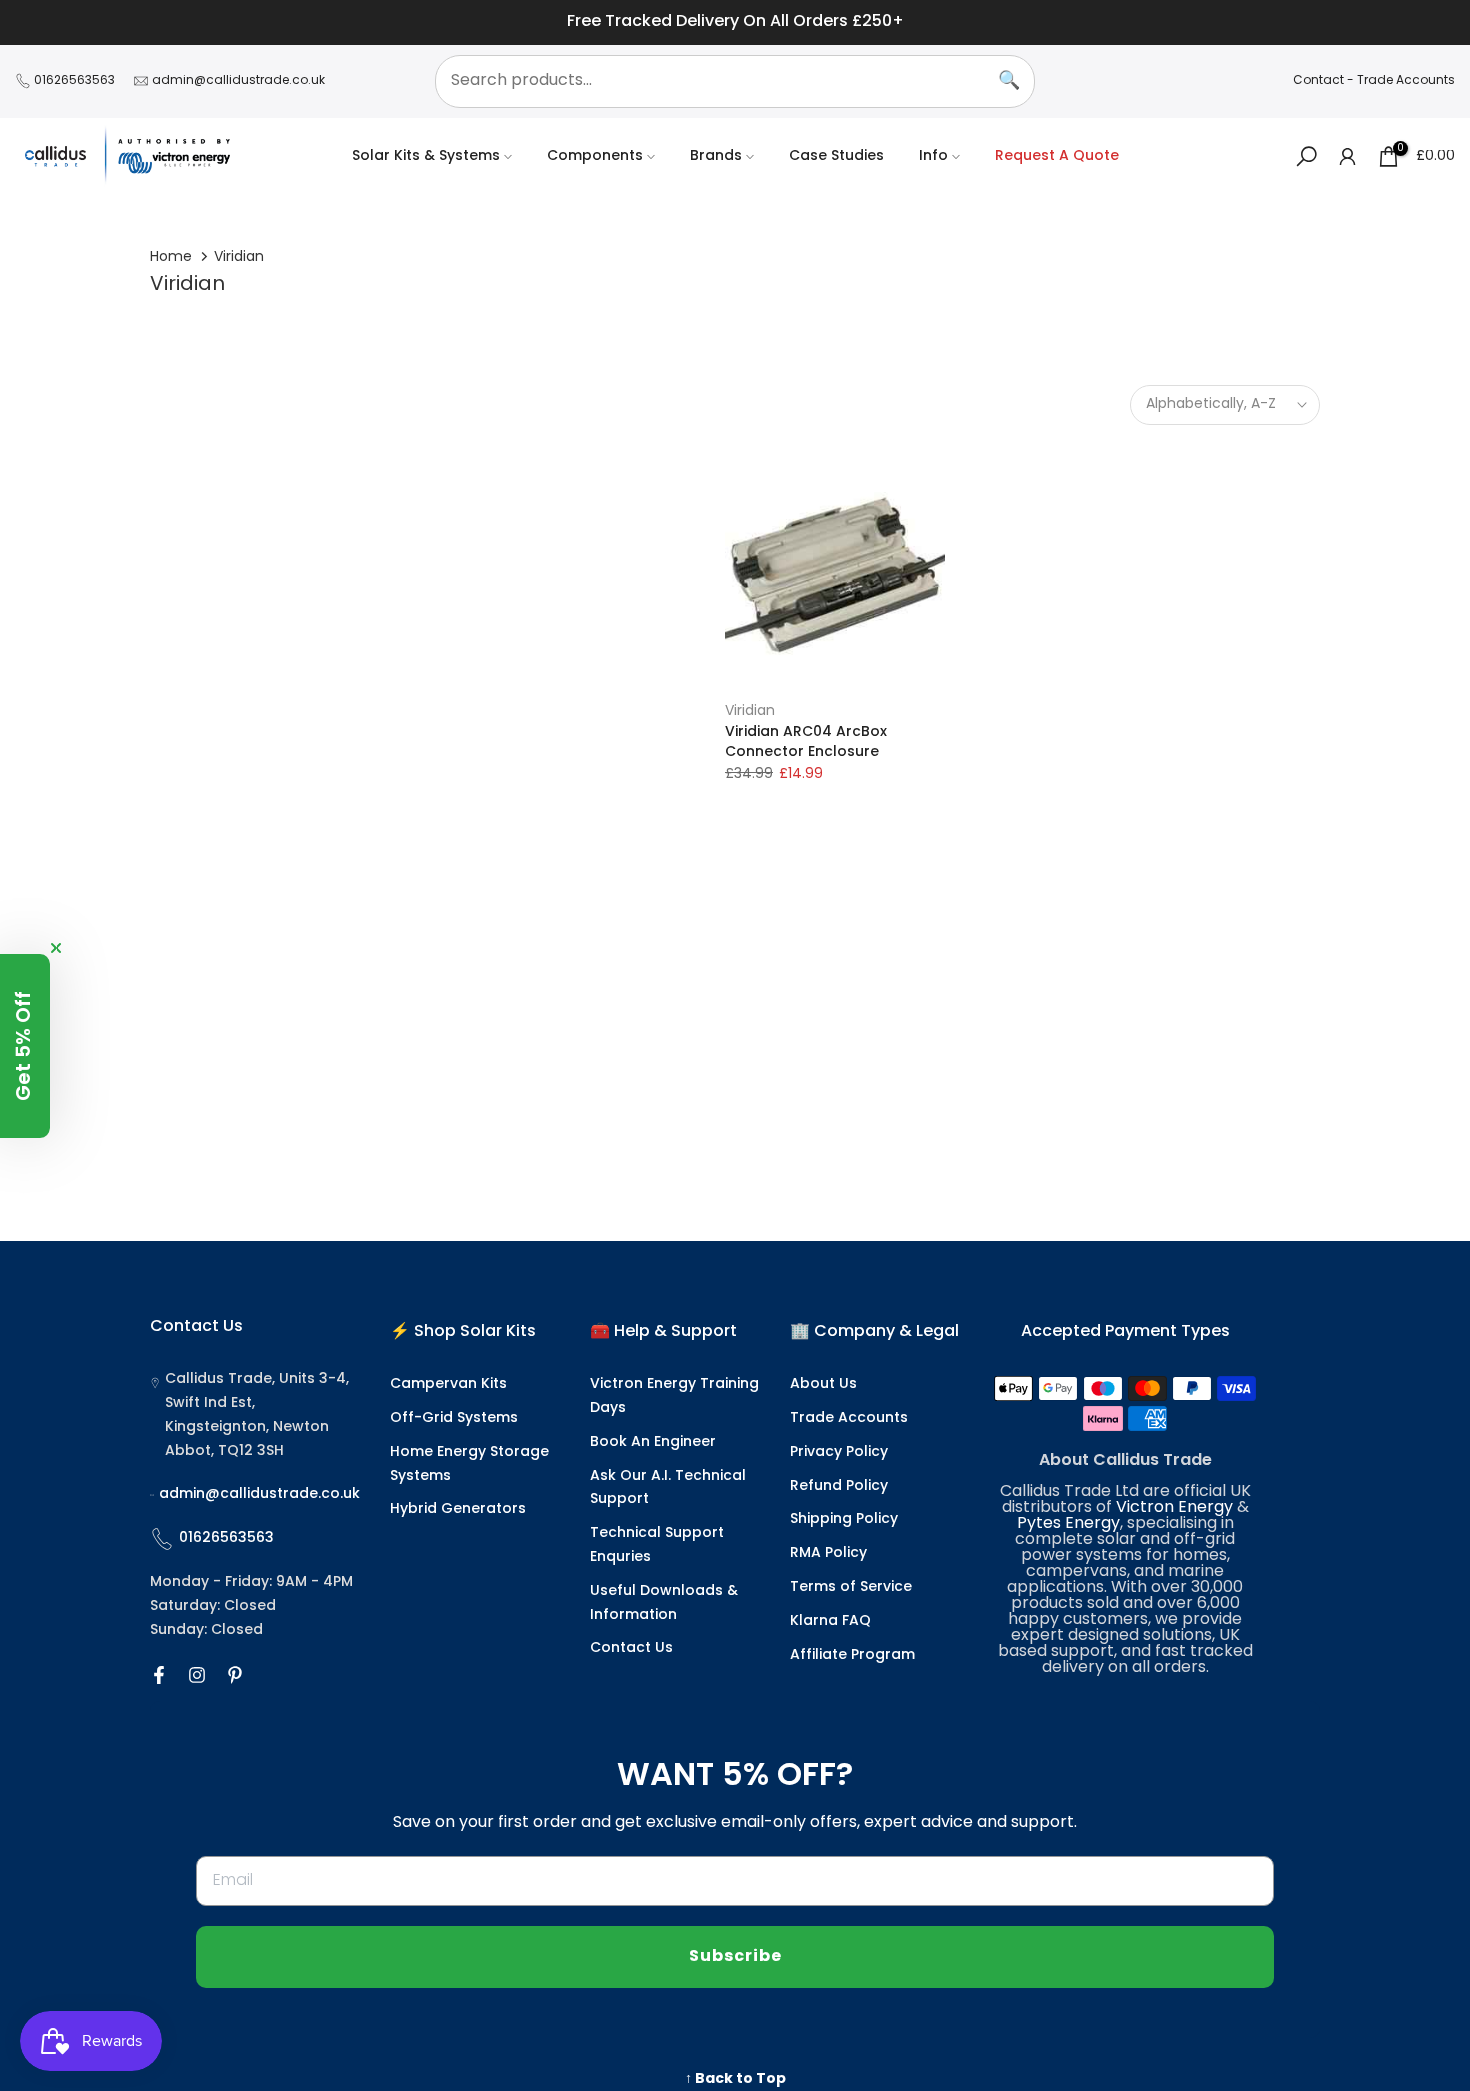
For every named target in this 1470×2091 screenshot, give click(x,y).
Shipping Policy (844, 1519)
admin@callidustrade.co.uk (238, 81)
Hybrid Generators (458, 1509)
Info (933, 156)
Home (171, 257)
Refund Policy (839, 1486)
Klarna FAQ (830, 1621)
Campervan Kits (448, 1384)
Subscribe (735, 1957)
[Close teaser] (56, 948)
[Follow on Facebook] (159, 1675)
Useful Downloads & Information (664, 1603)
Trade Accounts (1406, 81)
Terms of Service (851, 1587)
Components (595, 156)
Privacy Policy (839, 1452)
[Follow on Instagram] (197, 1675)
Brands (716, 156)
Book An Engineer (653, 1442)
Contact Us (631, 1648)
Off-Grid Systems (454, 1418)
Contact (1318, 81)
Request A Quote (1057, 156)
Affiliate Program (852, 1655)
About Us (823, 1384)
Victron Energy (1174, 1508)
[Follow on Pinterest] (235, 1675)
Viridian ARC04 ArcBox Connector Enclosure (806, 742)
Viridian (750, 711)
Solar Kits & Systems (426, 156)
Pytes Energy (1068, 1524)
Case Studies (836, 156)
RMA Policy (828, 1553)
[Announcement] (735, 22)
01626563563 (74, 81)
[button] (25, 1046)
